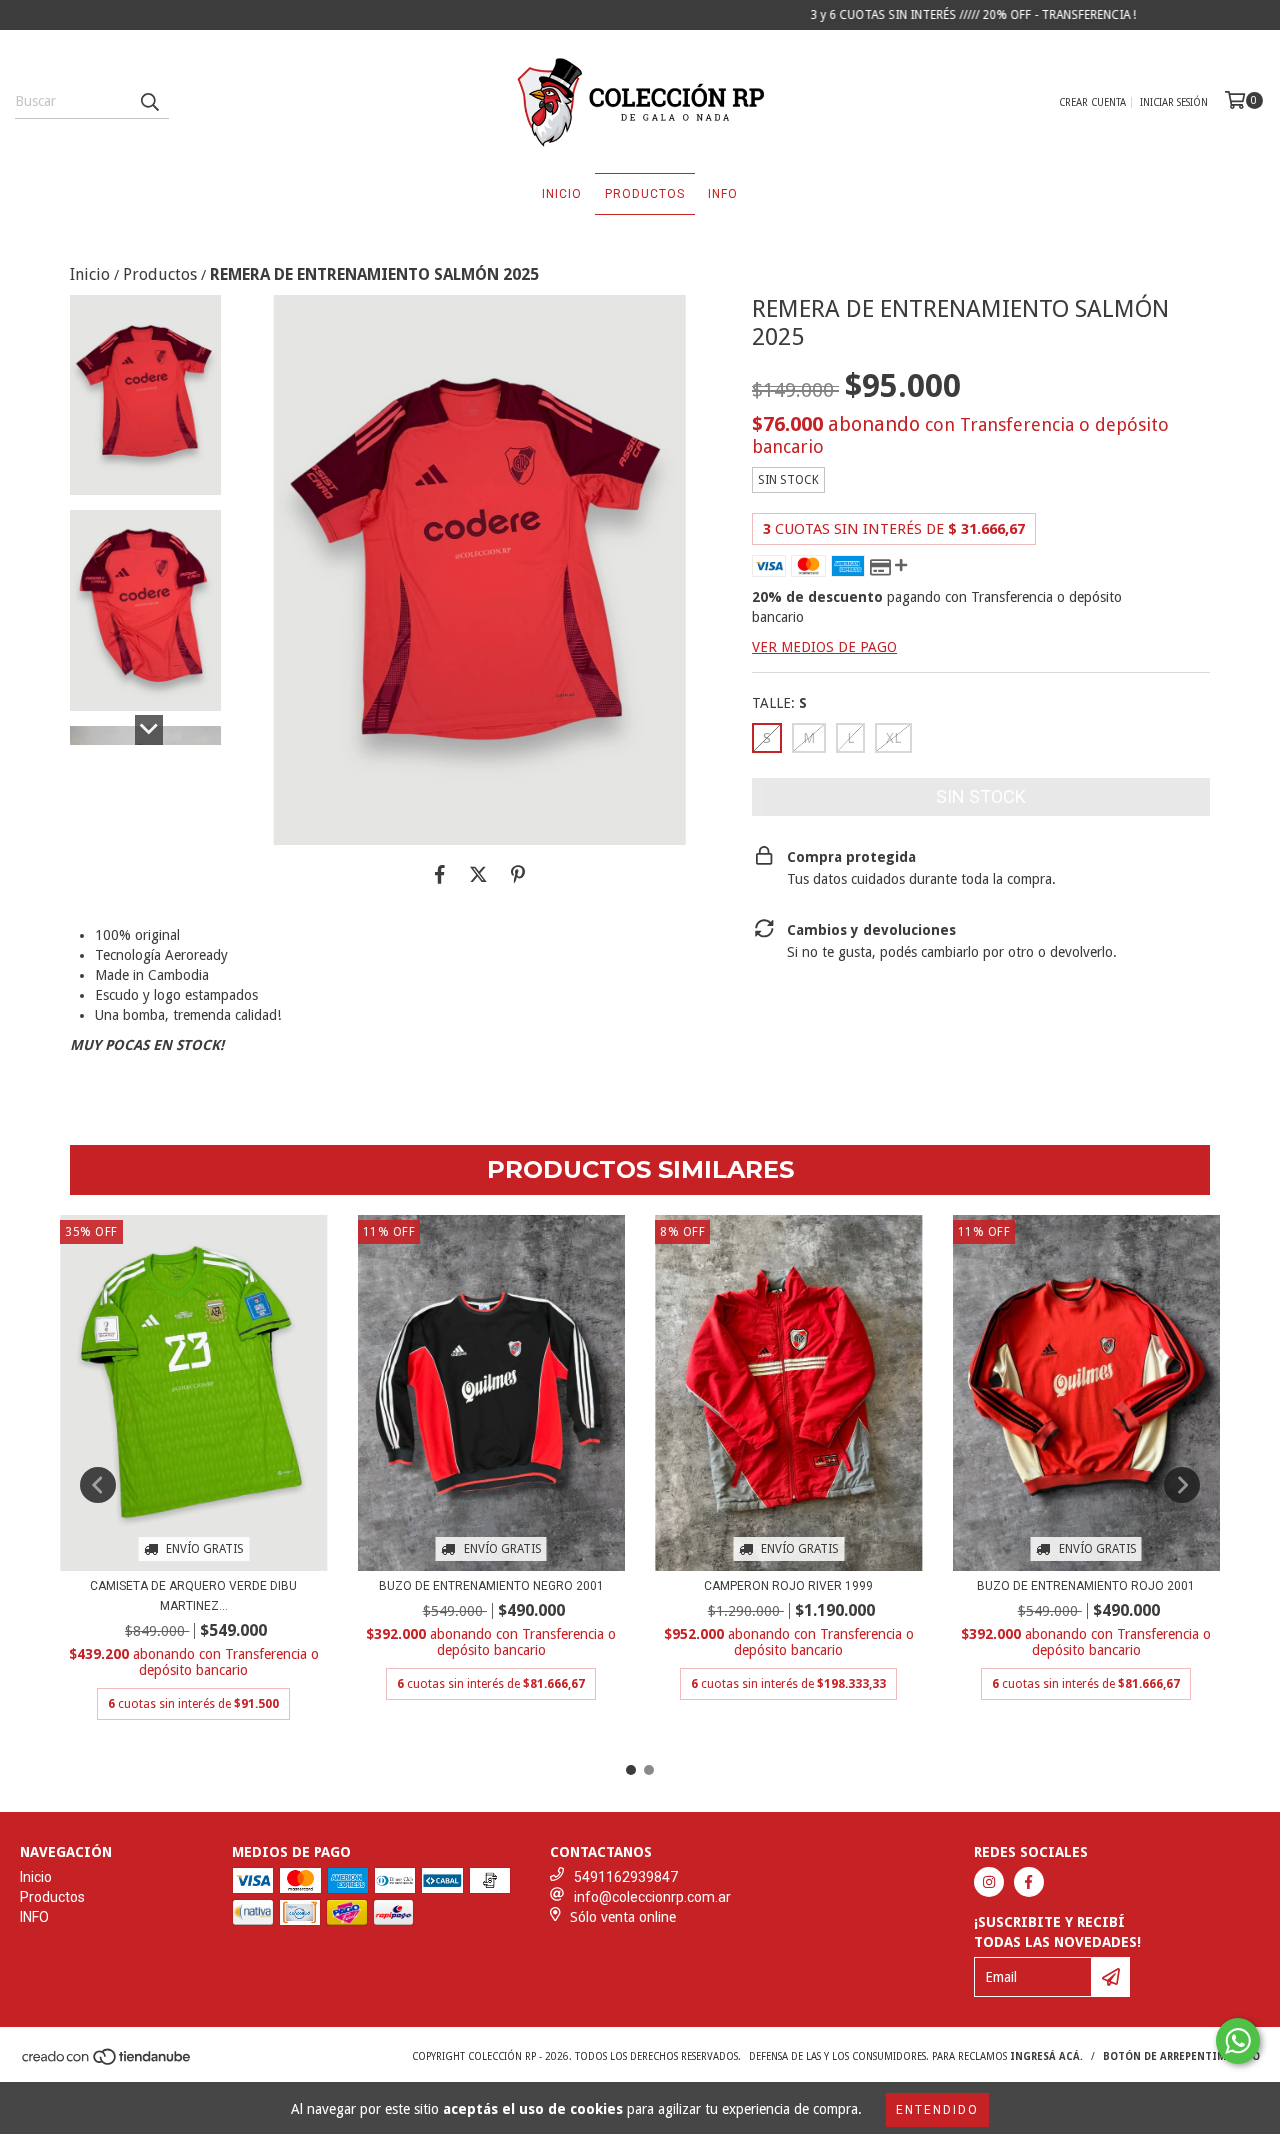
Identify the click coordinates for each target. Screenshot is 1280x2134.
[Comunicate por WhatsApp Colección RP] (1238, 2041)
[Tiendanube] (107, 2063)
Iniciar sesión (1174, 102)
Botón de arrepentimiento (1181, 2056)
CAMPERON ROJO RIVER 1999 (788, 1586)
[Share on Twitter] (478, 875)
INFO (723, 194)
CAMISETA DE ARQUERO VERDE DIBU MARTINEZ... (193, 1596)
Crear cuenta (1092, 102)
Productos (645, 194)
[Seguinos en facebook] (1029, 1882)
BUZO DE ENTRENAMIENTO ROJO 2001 (1086, 1586)
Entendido (937, 2110)
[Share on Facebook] (440, 875)
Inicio (562, 194)
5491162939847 (626, 1877)
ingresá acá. (1046, 2056)
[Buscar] (149, 101)
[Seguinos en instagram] (989, 1882)
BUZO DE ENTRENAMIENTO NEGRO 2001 (491, 1586)
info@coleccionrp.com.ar (652, 1897)
